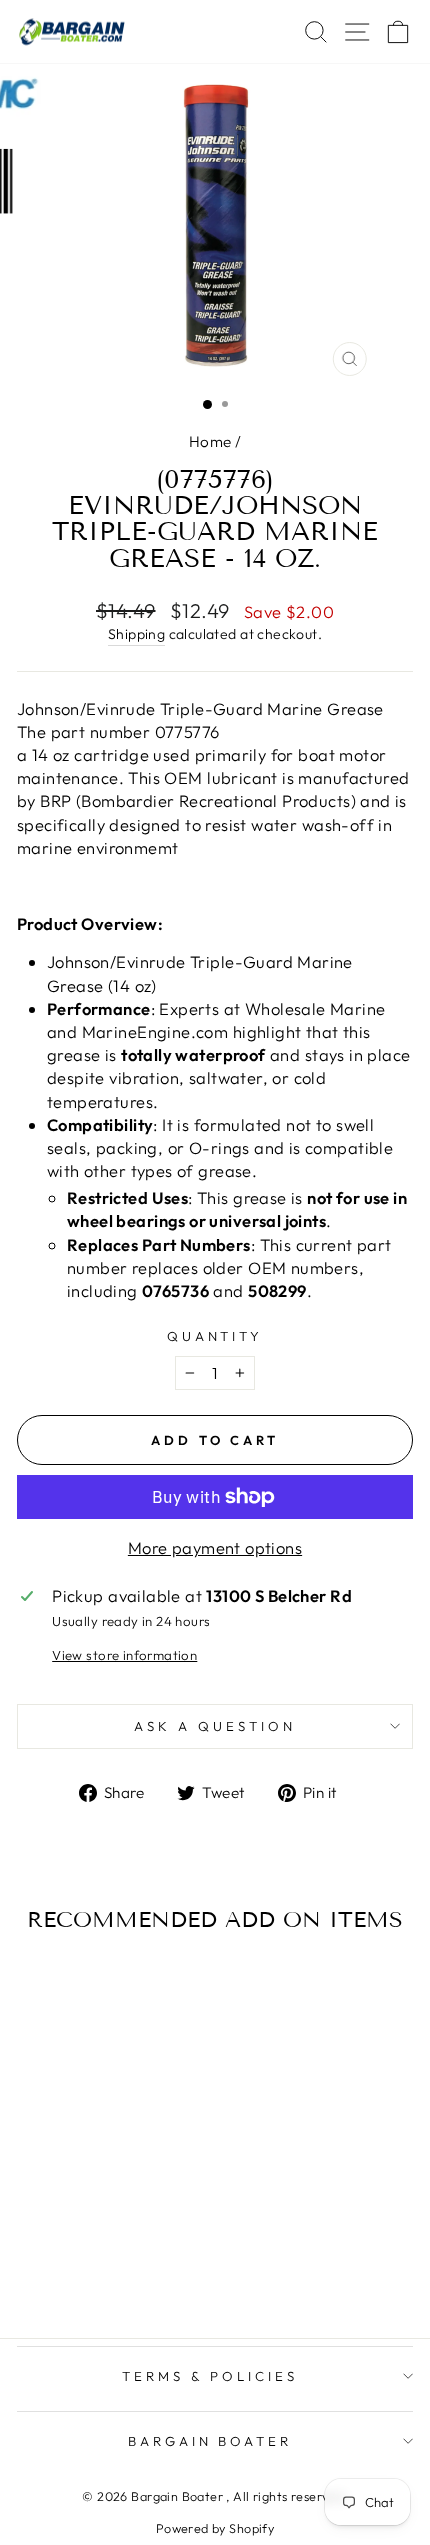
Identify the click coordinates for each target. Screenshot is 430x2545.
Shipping (136, 634)
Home (210, 441)
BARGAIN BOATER (210, 2441)
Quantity (215, 1336)
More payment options (215, 1547)
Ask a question (215, 1726)
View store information (124, 1655)
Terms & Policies (210, 2376)
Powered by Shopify (215, 2528)
